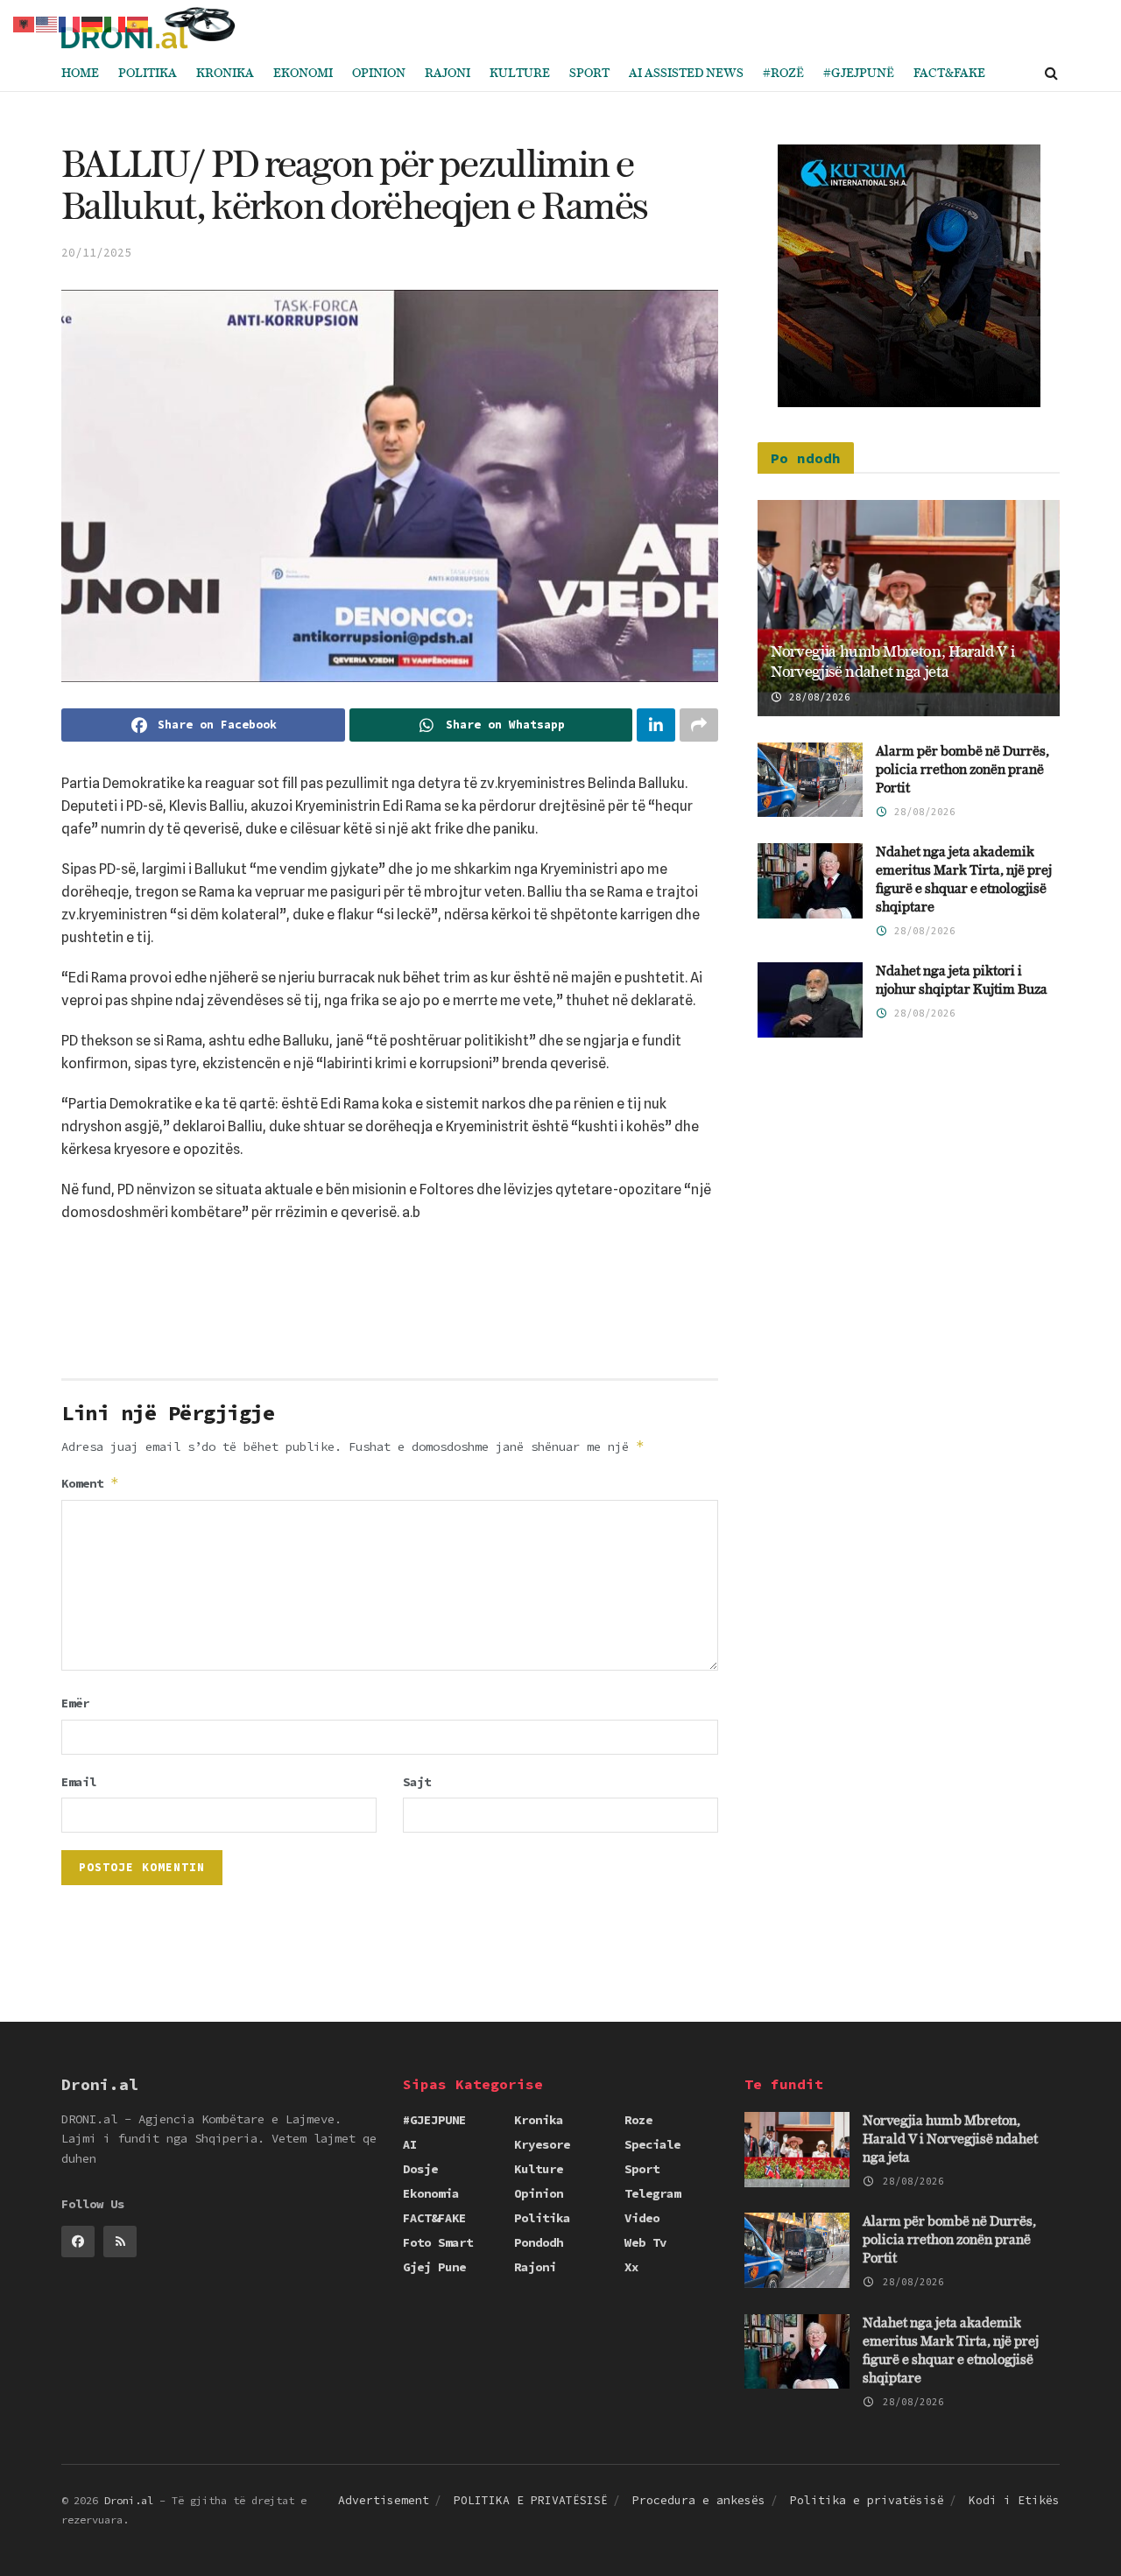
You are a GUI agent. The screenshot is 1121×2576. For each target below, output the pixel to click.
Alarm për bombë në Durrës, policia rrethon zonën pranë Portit (962, 770)
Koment (90, 1483)
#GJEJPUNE (434, 2120)
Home (80, 74)
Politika (148, 74)
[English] (47, 23)
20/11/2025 (96, 253)
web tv (645, 2242)
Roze (638, 2120)
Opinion (379, 74)
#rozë (783, 74)
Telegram (652, 2193)
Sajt (417, 1782)
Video (642, 2218)
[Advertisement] (390, 1307)
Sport (589, 74)
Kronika (225, 74)
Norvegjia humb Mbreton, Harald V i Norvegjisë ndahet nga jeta (950, 2140)
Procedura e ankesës (699, 2500)
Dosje (420, 2169)
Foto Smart (438, 2242)
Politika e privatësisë (867, 2500)
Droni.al (129, 2500)
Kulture (520, 74)
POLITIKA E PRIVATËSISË (531, 2500)
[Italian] (116, 23)
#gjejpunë (859, 74)
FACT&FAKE (949, 74)
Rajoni (448, 74)
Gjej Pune (434, 2267)
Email (79, 1782)
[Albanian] (25, 23)
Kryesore (542, 2144)
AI (410, 2144)
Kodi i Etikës (1014, 2500)
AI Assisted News (686, 74)
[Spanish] (138, 23)
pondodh (539, 2242)
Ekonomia (431, 2193)
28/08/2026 (817, 697)
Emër (75, 1703)
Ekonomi (303, 74)
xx (631, 2267)
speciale (652, 2144)
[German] (93, 23)
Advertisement (384, 2500)
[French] (70, 23)
